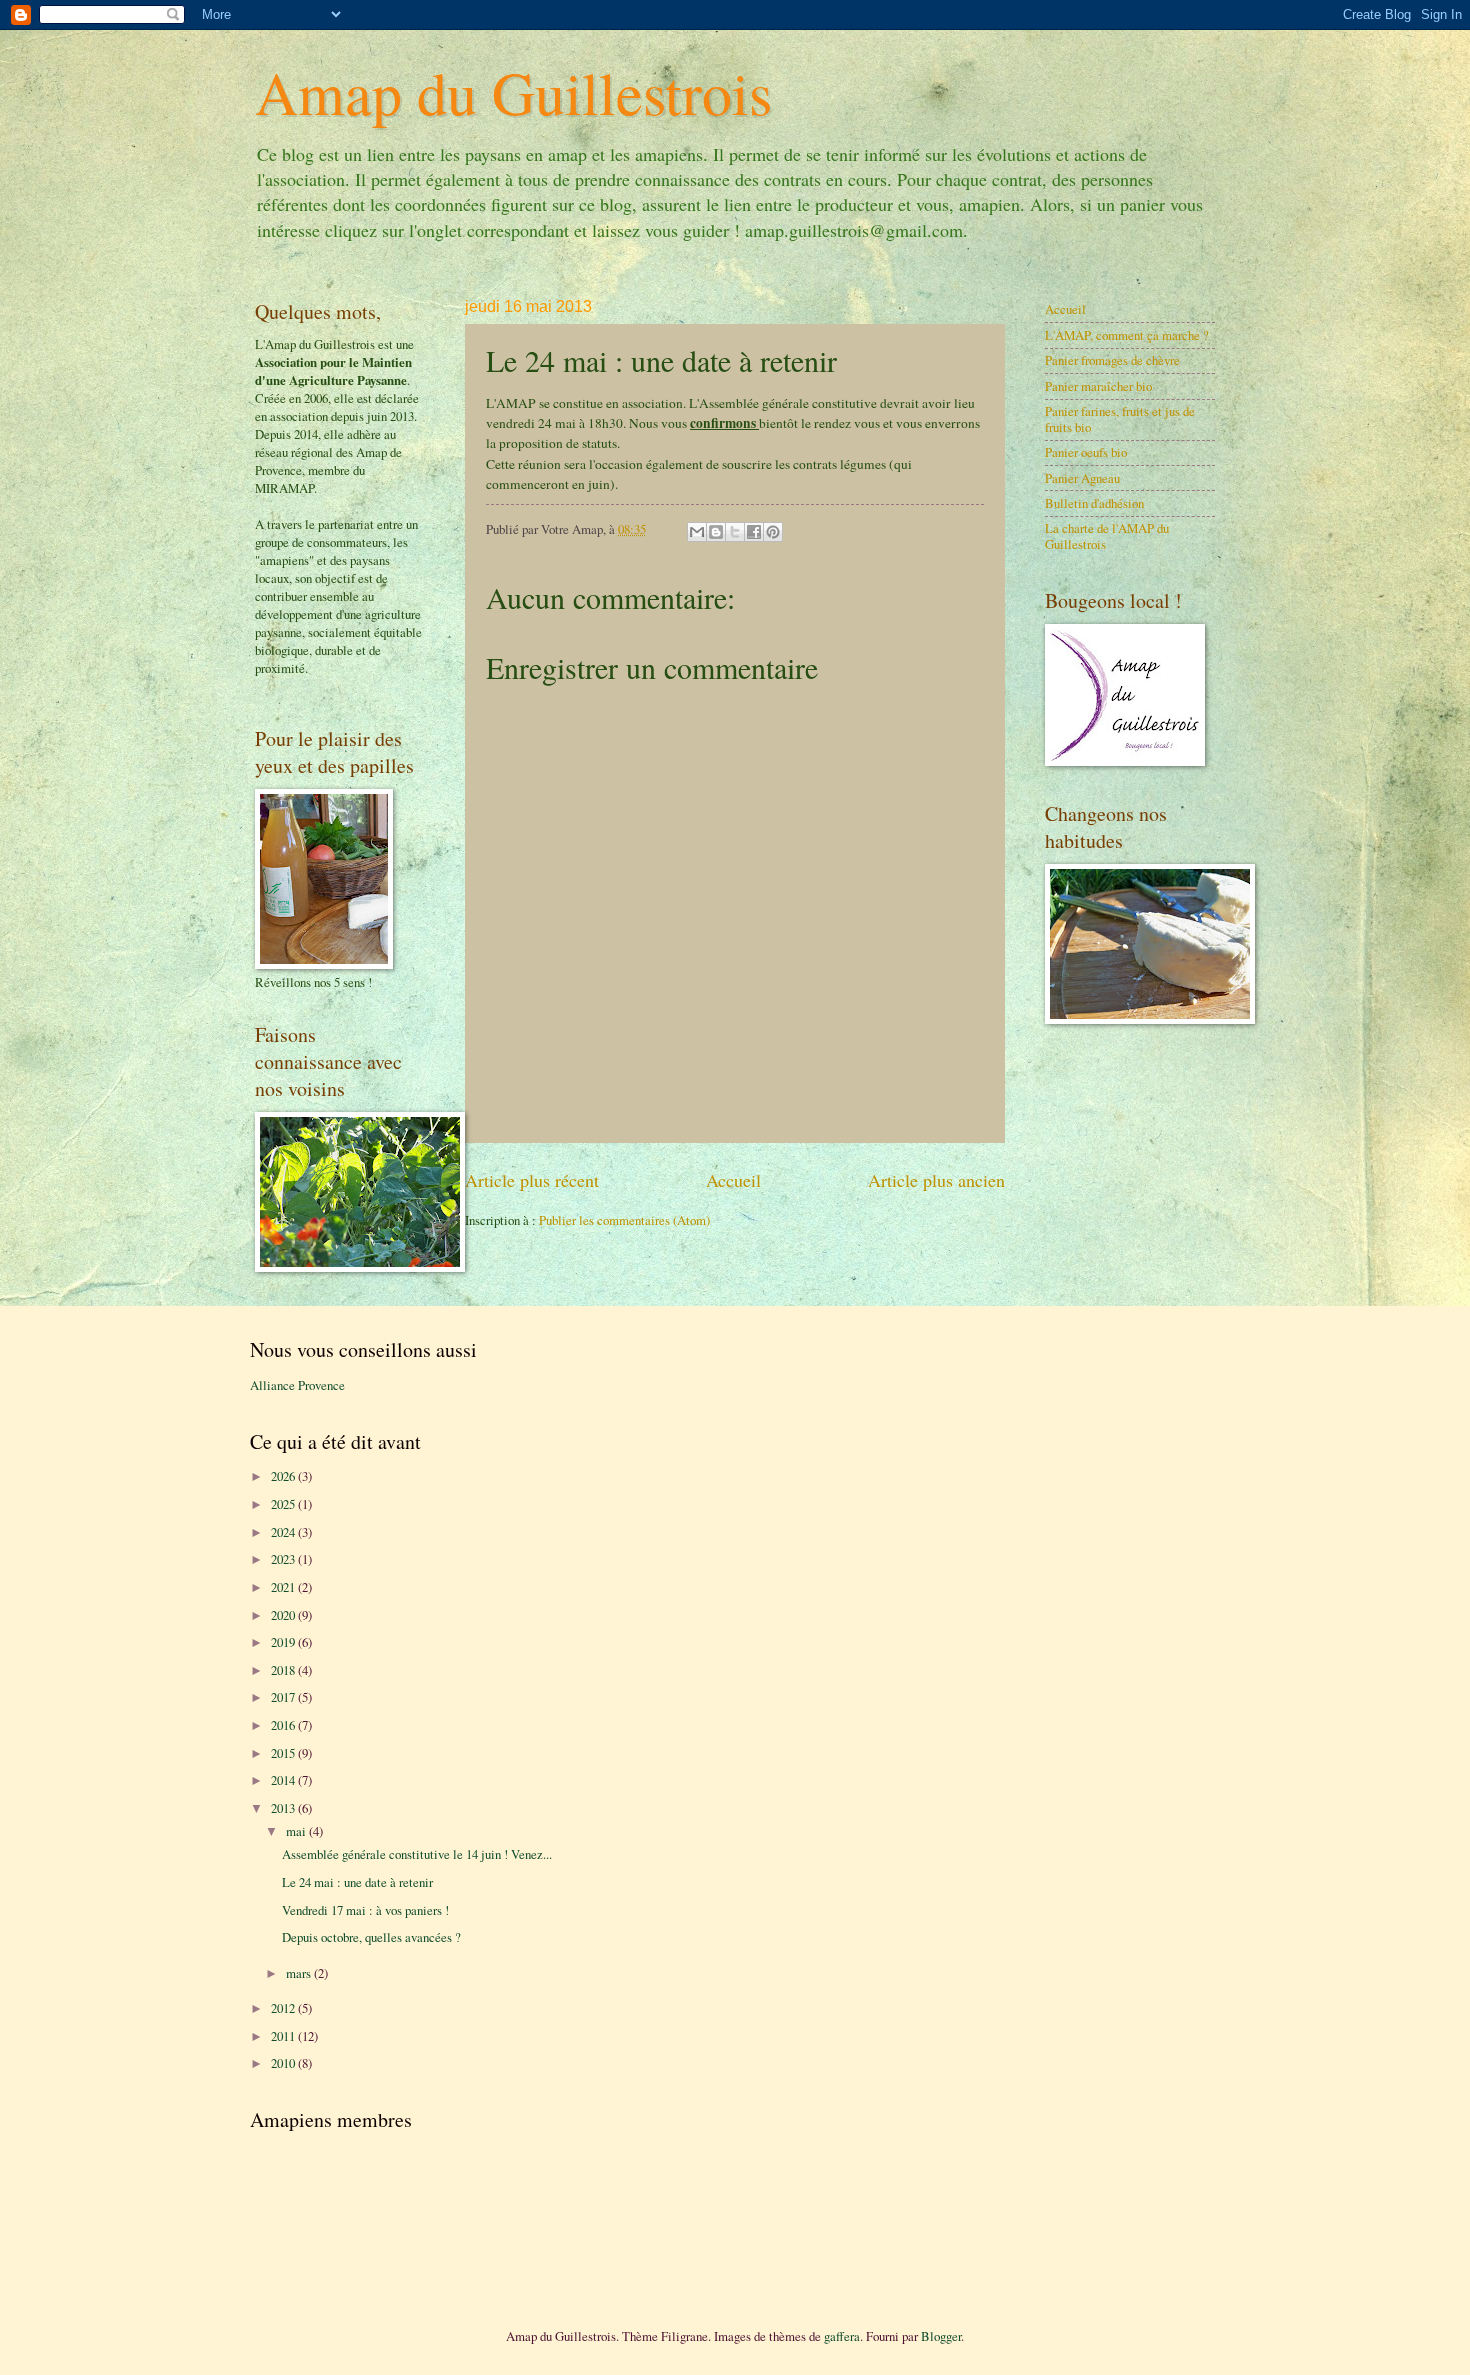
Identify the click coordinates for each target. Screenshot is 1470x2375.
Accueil (733, 1180)
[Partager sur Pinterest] (773, 532)
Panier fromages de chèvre (1112, 360)
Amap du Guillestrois (513, 92)
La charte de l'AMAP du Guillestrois (1107, 535)
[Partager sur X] (735, 532)
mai (297, 1831)
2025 (284, 1504)
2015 (284, 1753)
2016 (284, 1725)
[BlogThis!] (716, 532)
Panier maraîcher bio (1098, 386)
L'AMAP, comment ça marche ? (1127, 335)
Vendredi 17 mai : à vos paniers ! (365, 1910)
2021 (284, 1587)
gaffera (842, 2336)
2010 (284, 2063)
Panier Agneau (1082, 478)
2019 (284, 1642)
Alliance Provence (297, 1385)
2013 (284, 1808)
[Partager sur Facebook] (754, 532)
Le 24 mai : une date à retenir (357, 1882)
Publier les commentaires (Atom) (624, 1220)
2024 (284, 1532)
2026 (284, 1476)
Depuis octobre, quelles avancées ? (371, 1937)
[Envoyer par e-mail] (697, 532)
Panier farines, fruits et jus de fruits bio (1120, 418)
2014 (284, 1780)
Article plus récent (532, 1180)
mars (300, 1973)
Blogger (941, 2336)
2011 (284, 2036)
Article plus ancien (936, 1180)
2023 (284, 1559)
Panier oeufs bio (1086, 452)
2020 (284, 1615)
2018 (284, 1670)
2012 (284, 2008)
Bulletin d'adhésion (1094, 503)
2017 (284, 1697)
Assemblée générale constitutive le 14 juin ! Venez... (417, 1854)
